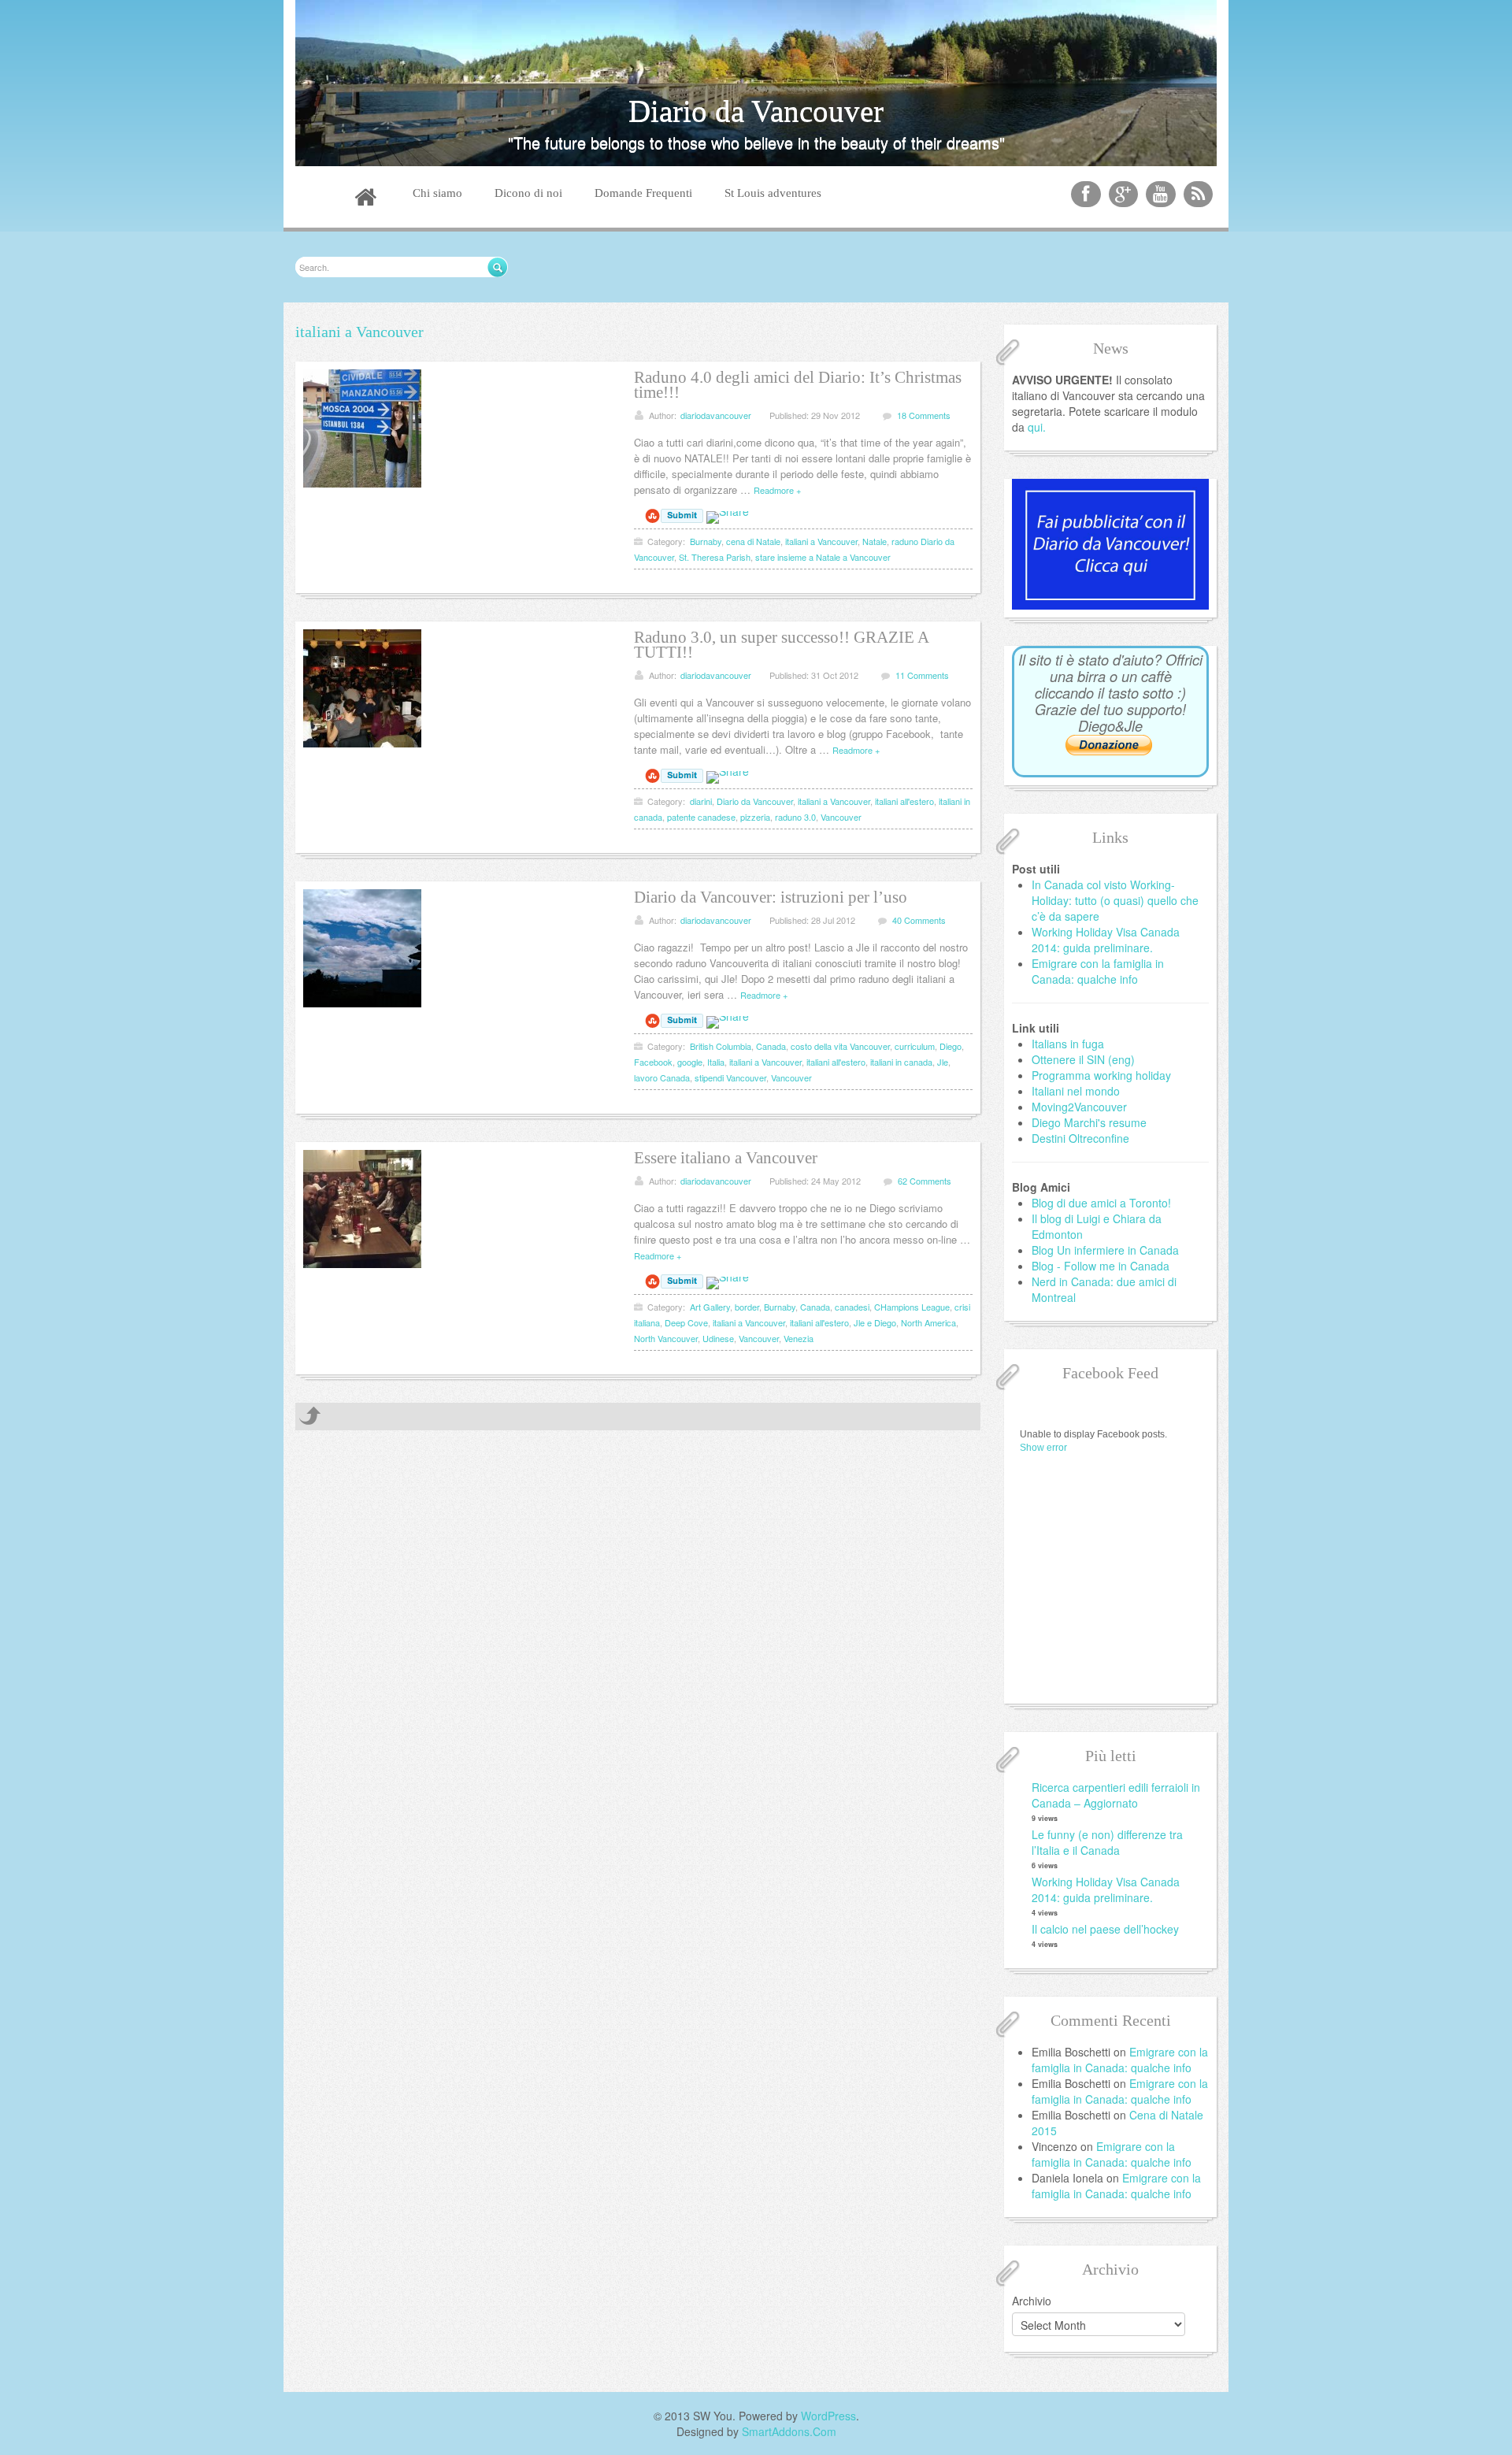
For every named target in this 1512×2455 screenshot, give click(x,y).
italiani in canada (901, 1062)
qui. (1037, 427)
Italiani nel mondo (1076, 1091)
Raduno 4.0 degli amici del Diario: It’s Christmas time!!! (798, 385)
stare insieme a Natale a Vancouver (823, 557)
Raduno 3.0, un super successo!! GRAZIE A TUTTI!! (781, 645)
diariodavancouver (716, 415)
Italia (716, 1062)
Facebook (653, 1062)
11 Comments (922, 675)
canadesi (852, 1307)
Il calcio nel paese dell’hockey (1105, 1929)
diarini (701, 801)
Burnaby (706, 541)
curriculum (915, 1046)
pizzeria (755, 817)
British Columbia (721, 1046)
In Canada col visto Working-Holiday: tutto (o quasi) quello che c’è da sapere (1115, 900)
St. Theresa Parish (715, 557)
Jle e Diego (875, 1322)
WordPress (828, 2416)
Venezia (799, 1338)
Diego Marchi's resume (1089, 1122)
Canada (771, 1046)
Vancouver (841, 817)
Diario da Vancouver (755, 801)
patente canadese (701, 817)
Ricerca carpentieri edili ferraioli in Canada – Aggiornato (1116, 1795)
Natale (875, 541)
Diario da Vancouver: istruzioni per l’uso (771, 897)
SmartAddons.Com (789, 2431)
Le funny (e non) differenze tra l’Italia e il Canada (1107, 1842)
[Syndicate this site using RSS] (1199, 194)
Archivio (1032, 2301)
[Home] (365, 199)
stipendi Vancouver (730, 1077)
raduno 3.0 (795, 817)
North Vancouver (666, 1338)
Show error (1043, 1448)
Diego (951, 1046)
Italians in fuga (1068, 1044)
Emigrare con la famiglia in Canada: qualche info (1098, 971)
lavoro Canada (662, 1077)
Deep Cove (686, 1322)
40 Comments (919, 920)
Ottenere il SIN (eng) (1083, 1059)
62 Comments (925, 1181)
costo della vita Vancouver (840, 1046)
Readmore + (777, 490)
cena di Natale (753, 541)
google (690, 1062)
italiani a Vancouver (821, 541)
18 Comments (924, 415)
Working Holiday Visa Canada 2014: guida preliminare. (1106, 940)
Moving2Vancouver (1079, 1107)
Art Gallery (710, 1307)
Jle (943, 1062)
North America (928, 1322)
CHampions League (912, 1307)
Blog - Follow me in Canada (1101, 1266)
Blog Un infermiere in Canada (1105, 1250)
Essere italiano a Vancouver (726, 1158)
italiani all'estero (904, 801)
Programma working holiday (1101, 1075)
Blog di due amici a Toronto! (1101, 1203)
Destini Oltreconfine (1080, 1138)
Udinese (718, 1338)
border (747, 1307)
